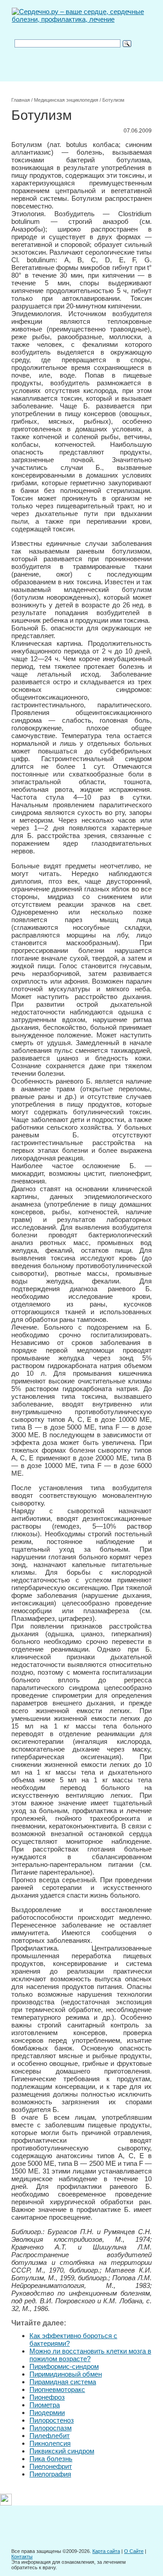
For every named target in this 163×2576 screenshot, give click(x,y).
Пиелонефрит (51, 2466)
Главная (21, 100)
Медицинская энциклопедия (66, 100)
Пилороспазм (50, 2428)
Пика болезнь (51, 2459)
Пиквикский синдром (62, 2451)
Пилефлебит (50, 2436)
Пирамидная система (63, 2382)
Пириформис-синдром (64, 2366)
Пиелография (50, 2474)
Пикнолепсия (50, 2443)
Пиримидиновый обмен (66, 2374)
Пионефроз (47, 2397)
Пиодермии (47, 2413)
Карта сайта (106, 2551)
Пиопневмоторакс (57, 2389)
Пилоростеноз (52, 2420)
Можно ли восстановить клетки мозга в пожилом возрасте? (90, 2355)
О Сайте (134, 2551)
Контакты (22, 2557)
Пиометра (45, 2405)
